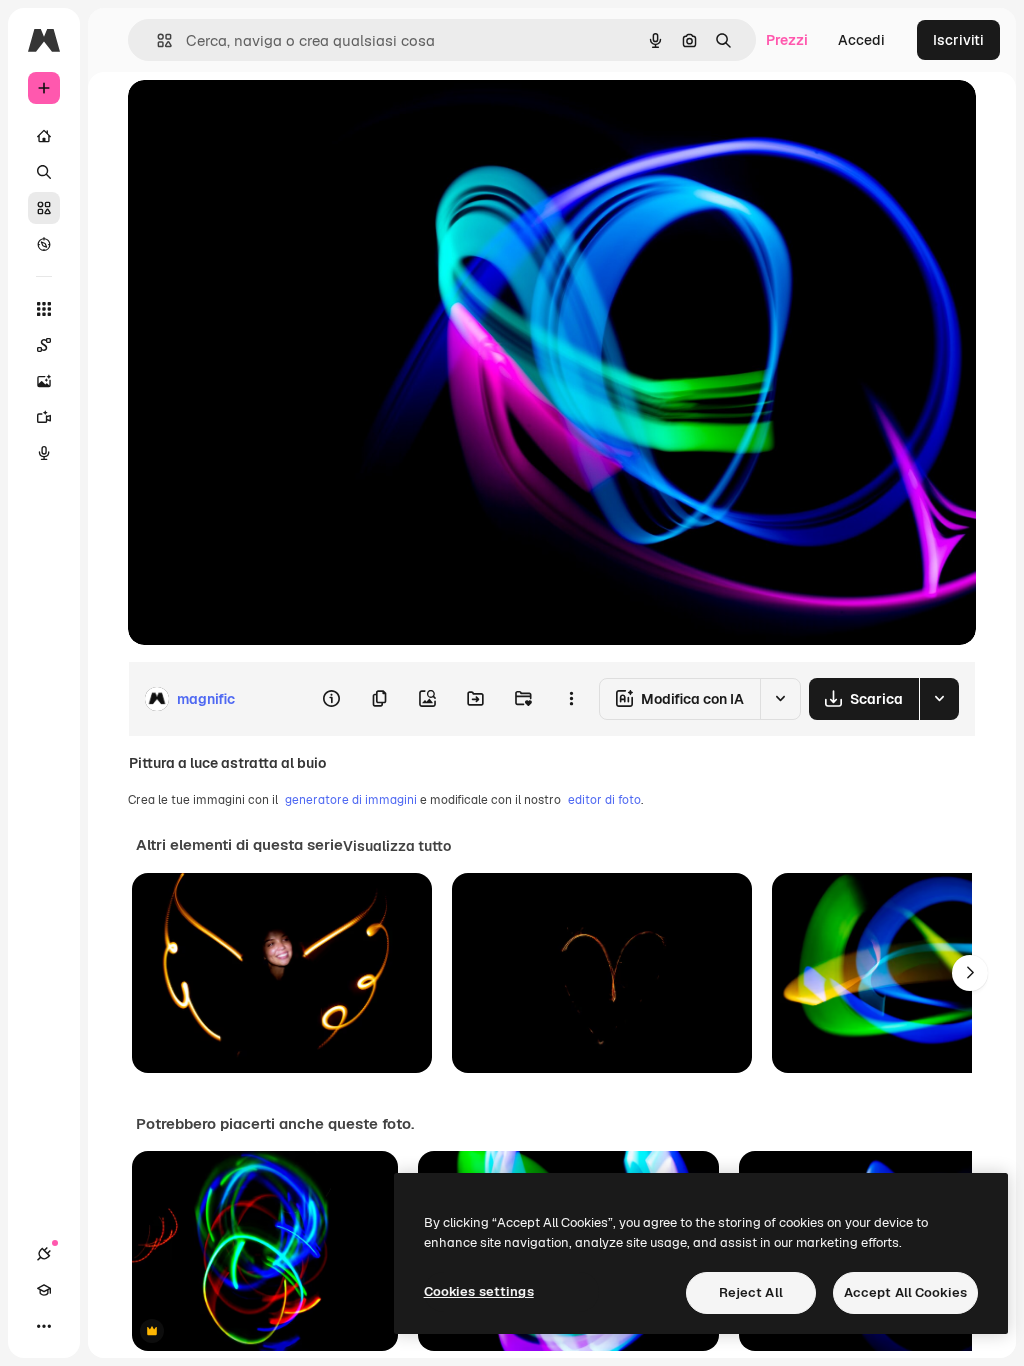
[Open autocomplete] (156, 40)
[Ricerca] (44, 172)
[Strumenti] (44, 309)
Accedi (861, 40)
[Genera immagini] (44, 381)
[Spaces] (44, 345)
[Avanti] (970, 973)
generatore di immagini (351, 800)
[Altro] (44, 1326)
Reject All (751, 1292)
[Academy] (44, 1290)
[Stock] (44, 208)
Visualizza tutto (397, 846)
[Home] (44, 136)
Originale (260, 117)
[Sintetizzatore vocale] (44, 453)
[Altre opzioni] (571, 699)
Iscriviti (958, 40)
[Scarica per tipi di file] (939, 699)
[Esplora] (44, 244)
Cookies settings (479, 1291)
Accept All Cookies (905, 1292)
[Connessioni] (44, 1254)
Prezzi (787, 40)
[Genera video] (44, 417)
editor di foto (604, 800)
